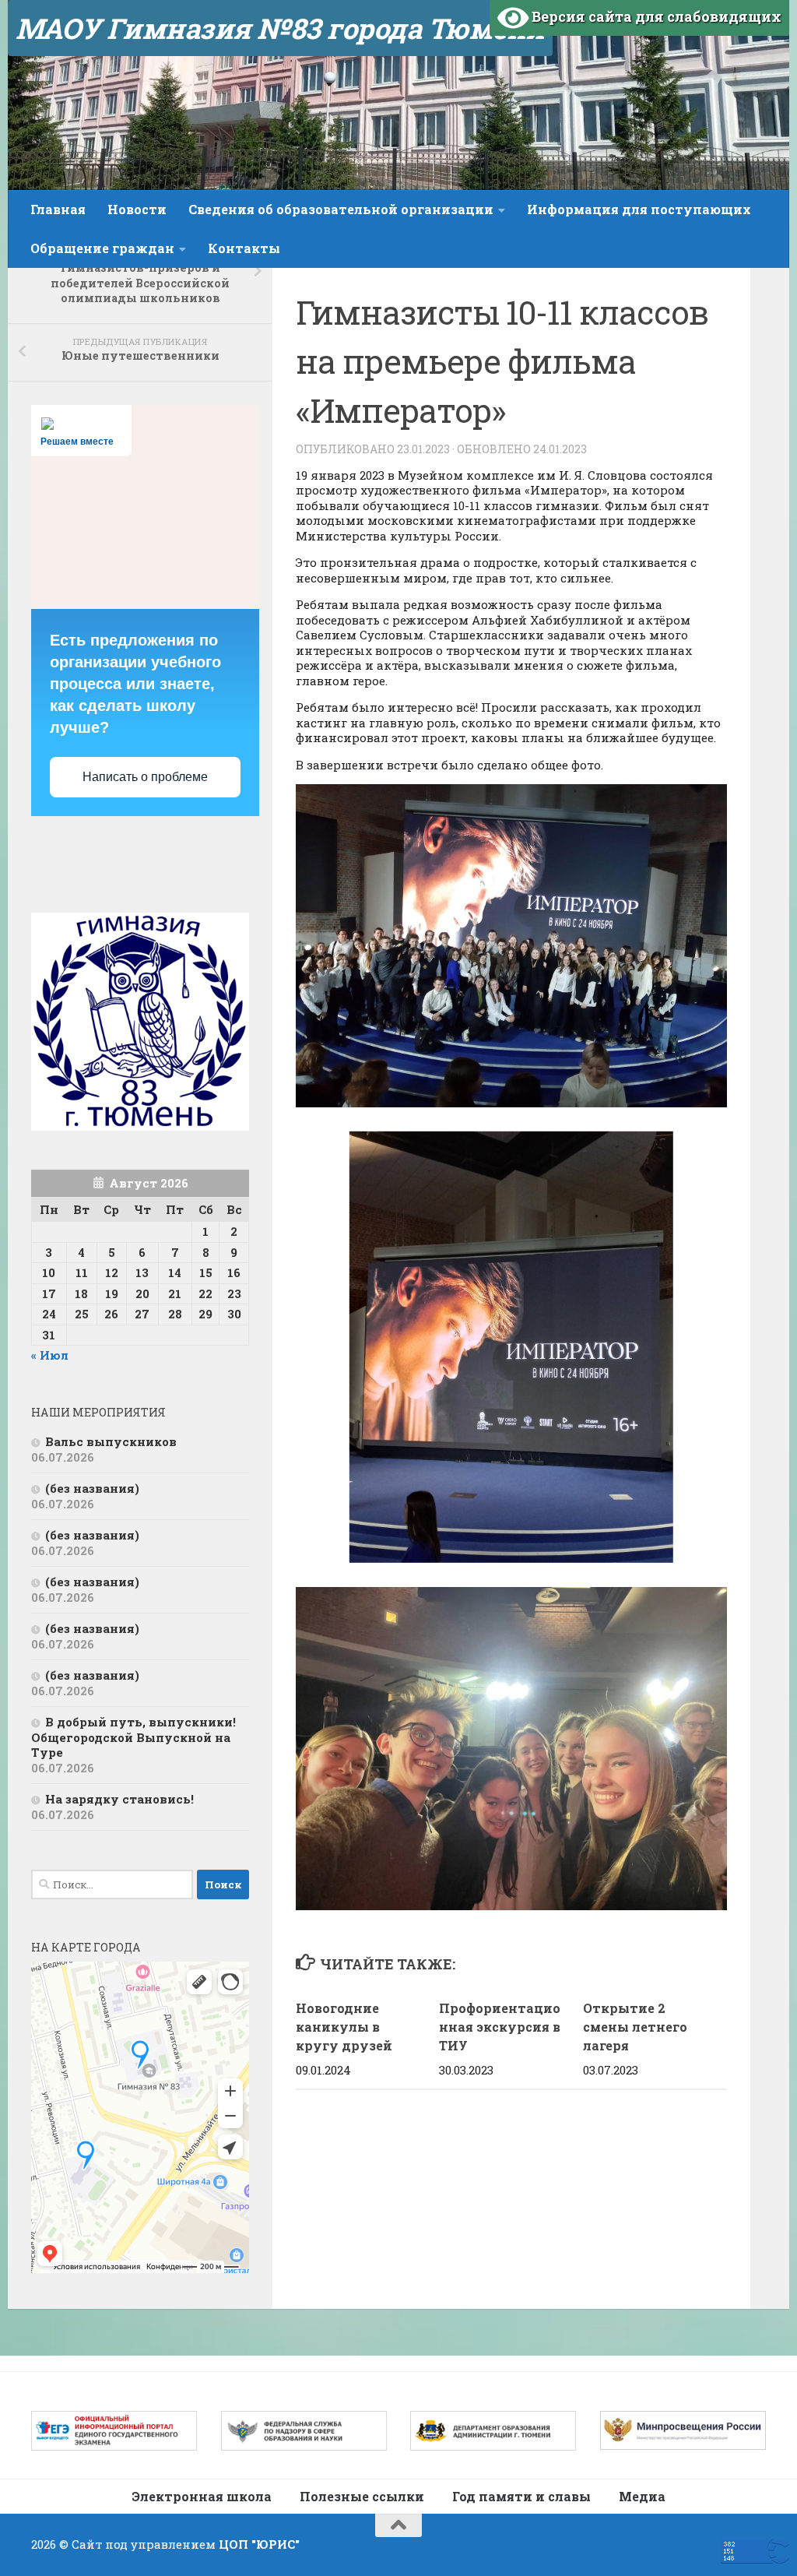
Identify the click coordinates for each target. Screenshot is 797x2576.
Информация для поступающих (639, 209)
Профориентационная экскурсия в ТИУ (500, 2027)
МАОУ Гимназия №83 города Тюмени (280, 28)
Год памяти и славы (521, 2496)
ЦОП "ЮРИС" (259, 2544)
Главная (58, 209)
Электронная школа (202, 2496)
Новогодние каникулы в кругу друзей (344, 2027)
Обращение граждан (102, 248)
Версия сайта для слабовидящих (655, 16)
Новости (137, 209)
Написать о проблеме (145, 777)
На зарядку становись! (119, 1799)
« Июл (50, 1355)
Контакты (244, 248)
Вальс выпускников (111, 1441)
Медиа (642, 2496)
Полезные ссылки (362, 2496)
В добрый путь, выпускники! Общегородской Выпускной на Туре (133, 1737)
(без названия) (92, 1488)
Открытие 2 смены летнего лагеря (635, 2027)
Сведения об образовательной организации (341, 209)
